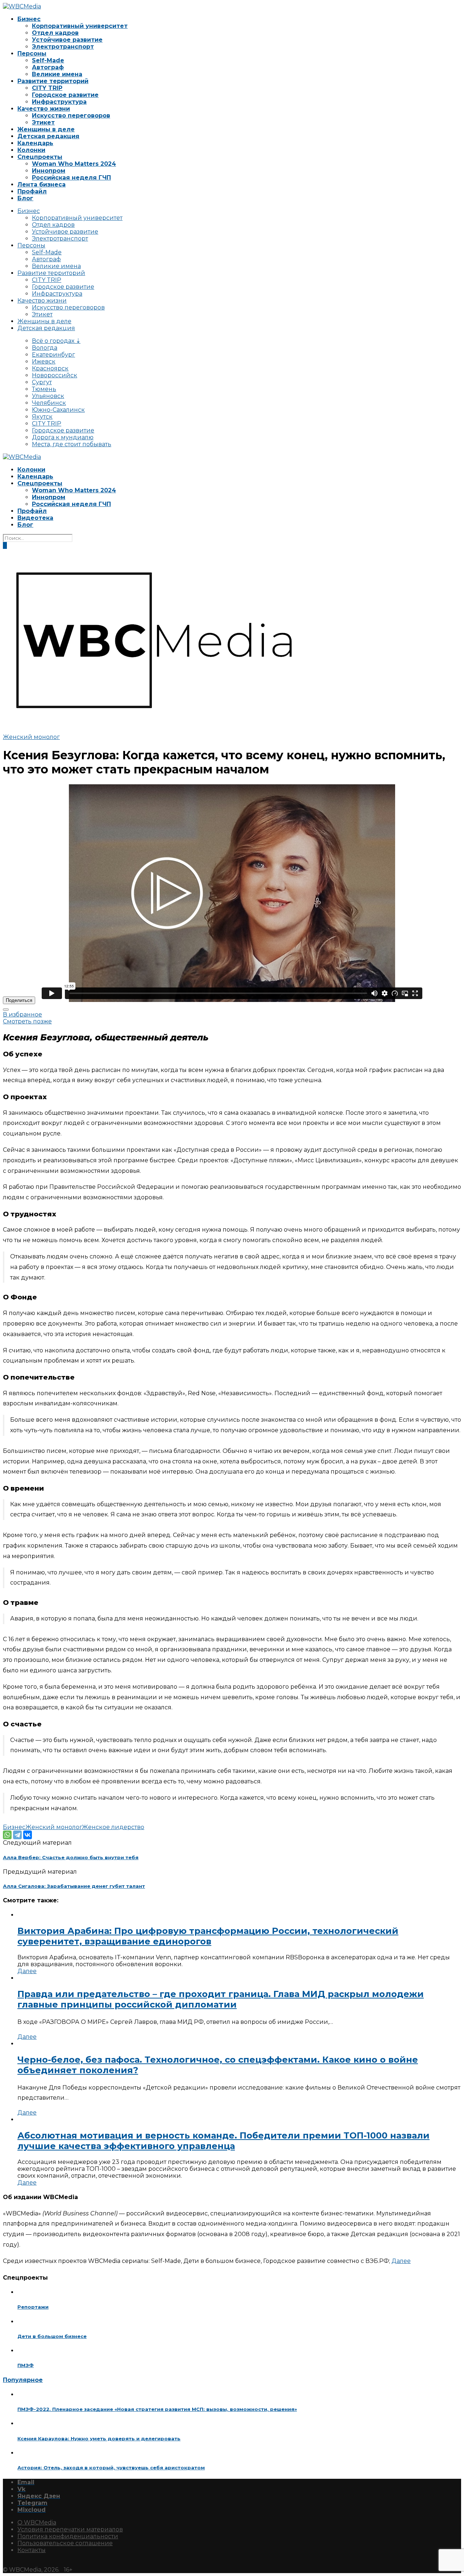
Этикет (43, 122)
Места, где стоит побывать (72, 444)
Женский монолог (31, 737)
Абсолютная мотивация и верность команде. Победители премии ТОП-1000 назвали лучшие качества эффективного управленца (223, 2141)
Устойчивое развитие (67, 40)
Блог (25, 198)
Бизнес (29, 19)
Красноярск (50, 368)
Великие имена (57, 74)
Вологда (45, 348)
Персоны (32, 54)
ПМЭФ (26, 2365)
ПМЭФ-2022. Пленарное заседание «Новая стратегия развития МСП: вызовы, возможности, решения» (157, 2409)
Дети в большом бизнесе (52, 2336)
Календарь (35, 143)
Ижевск (44, 361)
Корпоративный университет (80, 26)
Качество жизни (44, 109)
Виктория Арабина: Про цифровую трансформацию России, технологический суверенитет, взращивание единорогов (208, 1936)
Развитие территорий (53, 81)
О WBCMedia (37, 2522)
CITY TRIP (47, 88)
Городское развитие (65, 95)
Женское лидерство (113, 1827)
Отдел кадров (55, 33)
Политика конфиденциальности (68, 2536)
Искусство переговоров (71, 116)
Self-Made (48, 60)
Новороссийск (55, 375)
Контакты (32, 2550)
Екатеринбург (53, 355)
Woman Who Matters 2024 (74, 164)
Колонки (31, 150)
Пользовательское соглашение (65, 2543)
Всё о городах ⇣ (56, 341)
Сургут (42, 382)
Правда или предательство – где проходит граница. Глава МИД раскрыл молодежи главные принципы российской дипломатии (221, 1999)
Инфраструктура (59, 102)
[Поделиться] (6, 1010)
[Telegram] (17, 1835)
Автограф (48, 67)
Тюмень (44, 389)
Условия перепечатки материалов (70, 2529)
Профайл (32, 191)
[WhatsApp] (7, 1835)
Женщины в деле (46, 129)
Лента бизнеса (42, 184)
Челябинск (49, 403)
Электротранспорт (63, 47)
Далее (27, 1971)
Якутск (42, 417)
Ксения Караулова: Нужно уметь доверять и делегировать (99, 2439)
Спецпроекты (40, 157)
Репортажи (33, 2307)
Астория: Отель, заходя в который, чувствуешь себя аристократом (111, 2468)
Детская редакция (48, 136)
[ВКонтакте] (28, 1835)
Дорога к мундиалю (63, 437)
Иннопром (49, 171)
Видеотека (35, 518)
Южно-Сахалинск (58, 410)
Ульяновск (48, 396)
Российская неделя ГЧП (71, 178)
